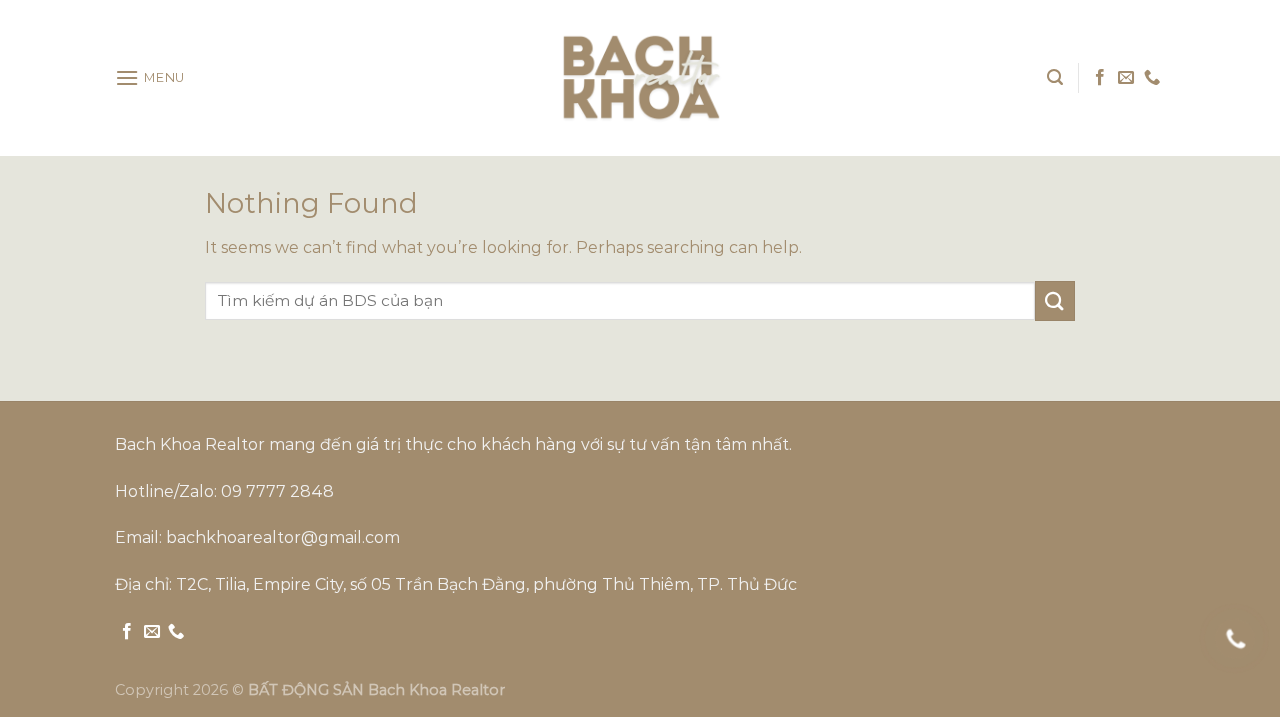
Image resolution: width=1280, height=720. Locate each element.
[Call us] (1152, 78)
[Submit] (1055, 300)
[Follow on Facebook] (1100, 78)
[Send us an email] (1126, 78)
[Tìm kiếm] (1055, 77)
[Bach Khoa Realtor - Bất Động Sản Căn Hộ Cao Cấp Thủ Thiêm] (640, 78)
